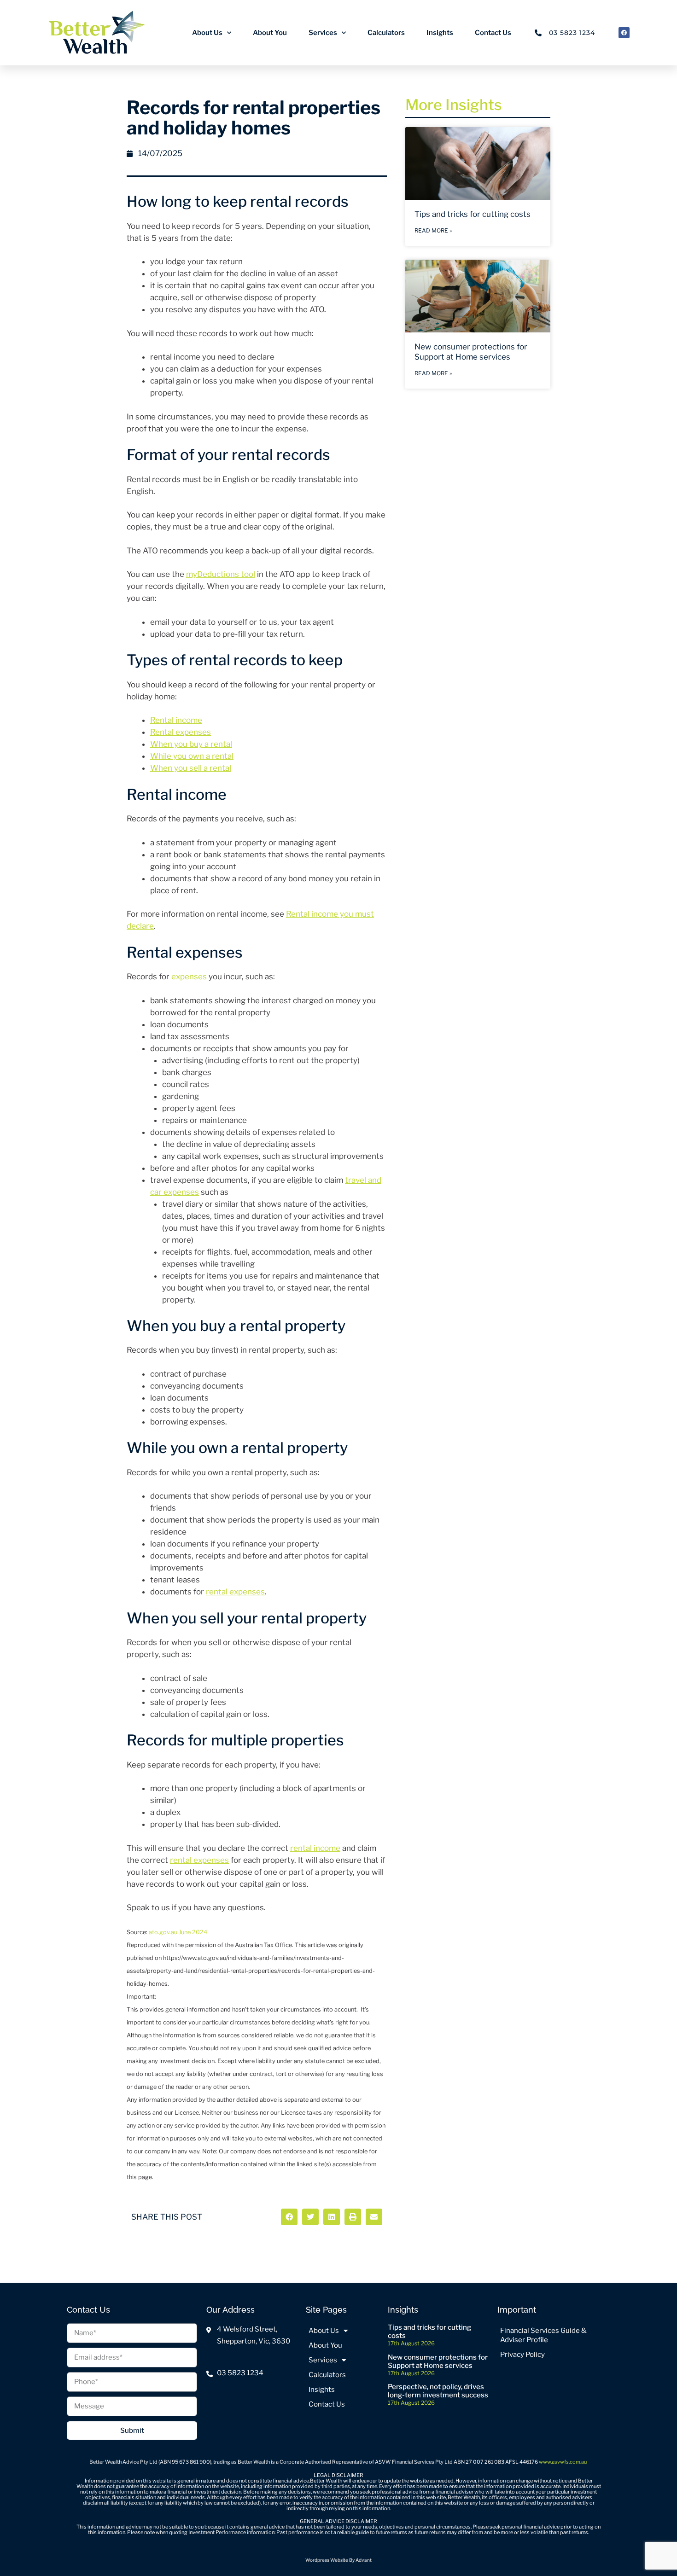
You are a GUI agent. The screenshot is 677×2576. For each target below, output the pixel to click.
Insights (440, 33)
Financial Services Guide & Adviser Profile (543, 2335)
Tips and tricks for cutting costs (473, 214)
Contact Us (493, 33)
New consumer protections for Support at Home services (438, 2361)
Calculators (386, 33)
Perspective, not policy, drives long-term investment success (438, 2391)
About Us (207, 33)
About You (270, 33)
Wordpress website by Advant (338, 2560)
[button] (289, 2217)
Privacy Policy (522, 2355)
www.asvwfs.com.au (563, 2462)
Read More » (433, 230)
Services (323, 33)
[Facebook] (624, 33)
